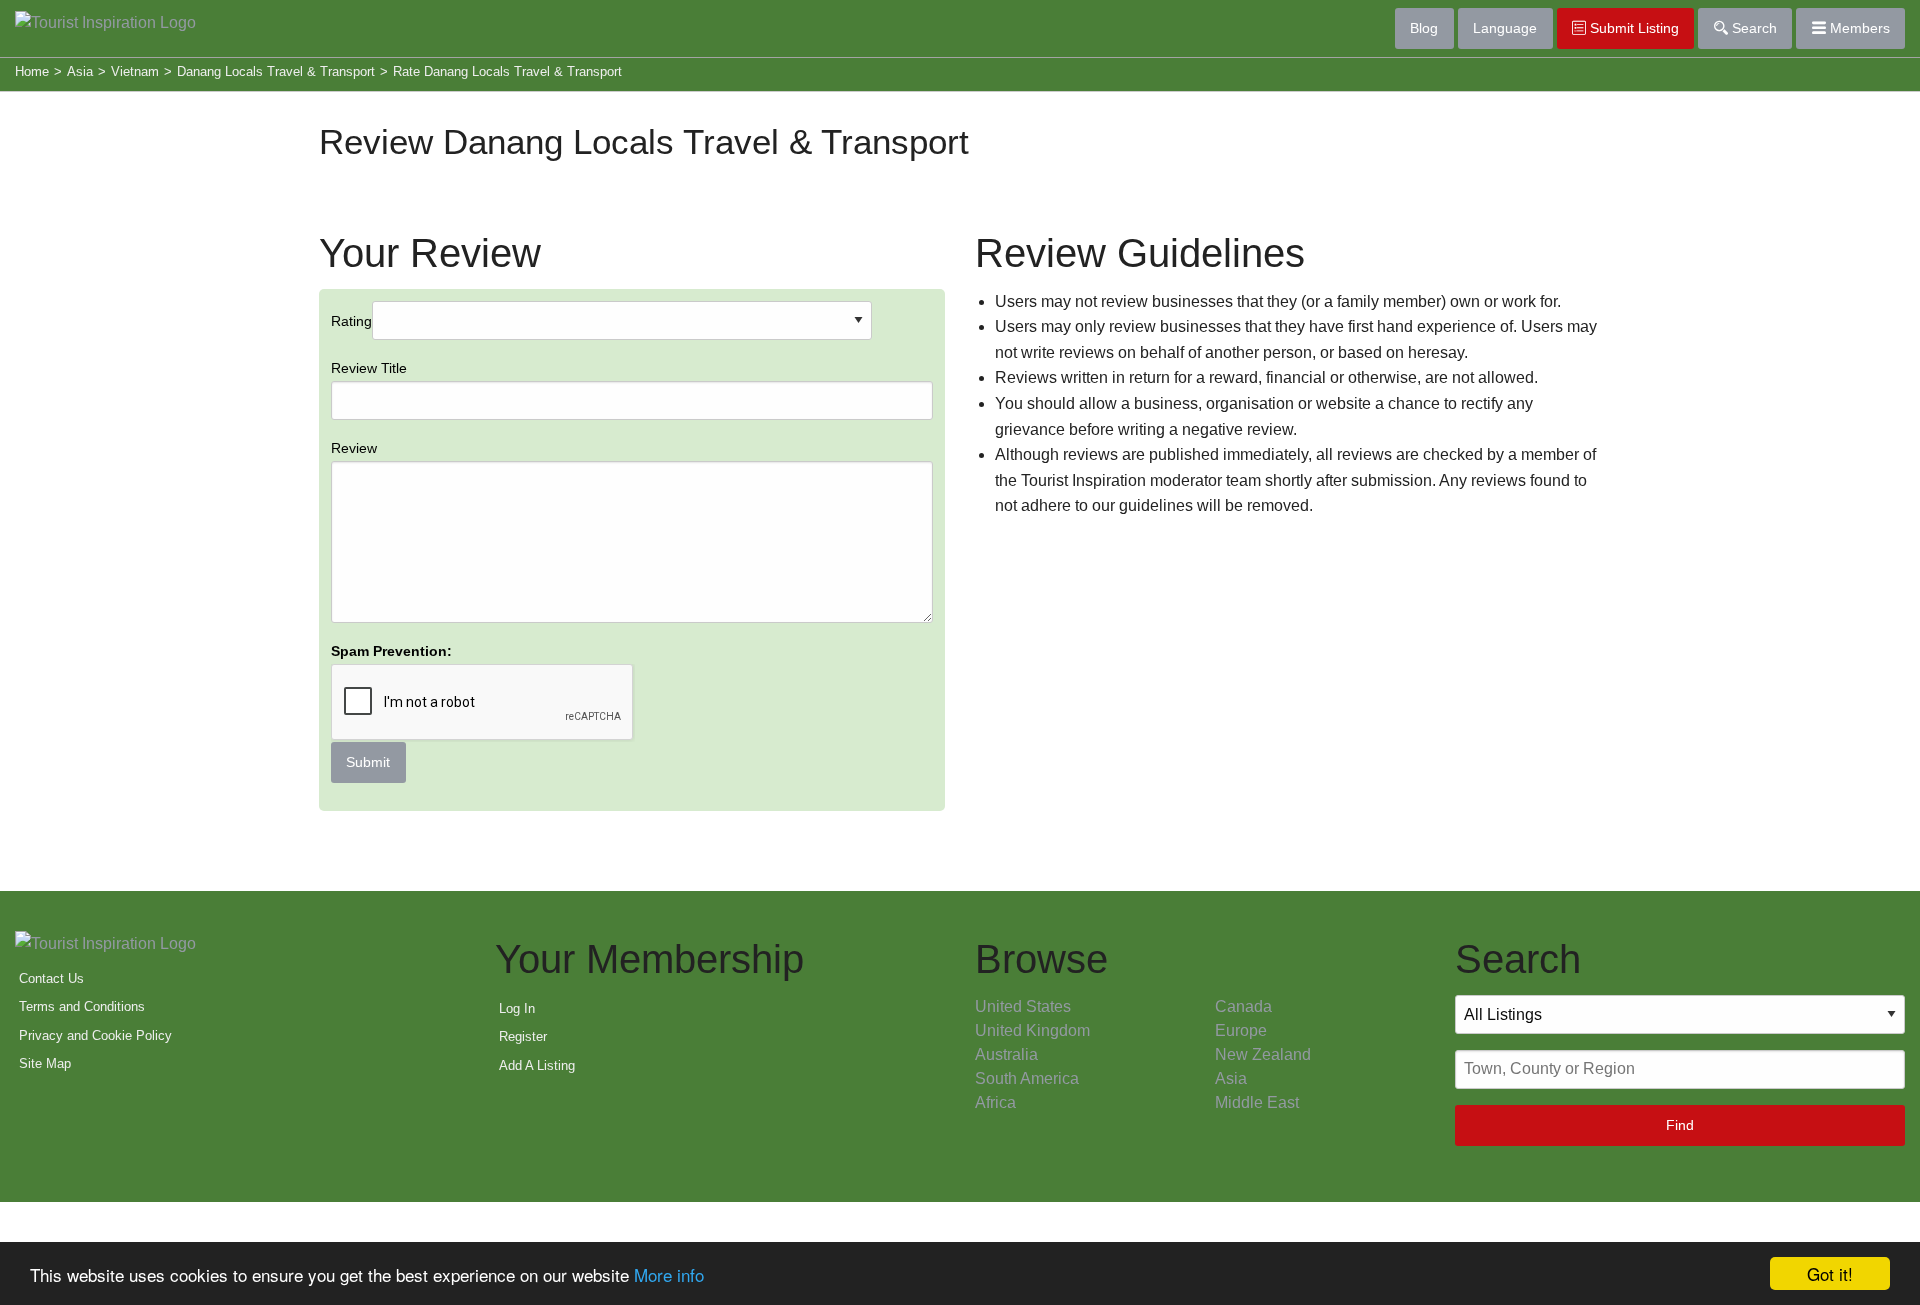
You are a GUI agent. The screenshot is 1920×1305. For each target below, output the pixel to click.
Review (354, 448)
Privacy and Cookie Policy (95, 1035)
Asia (1231, 1078)
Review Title (369, 368)
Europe (1241, 1030)
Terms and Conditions (82, 1006)
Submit (368, 762)
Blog (1424, 28)
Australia (1006, 1054)
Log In (517, 1008)
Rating (391, 542)
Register (523, 1036)
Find (1680, 1125)
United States (1023, 1006)
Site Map (45, 1063)
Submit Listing (1632, 28)
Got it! (1830, 1273)
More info (669, 1274)
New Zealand (1263, 1054)
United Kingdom (1032, 1030)
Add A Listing (537, 1065)
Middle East (1257, 1102)
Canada (1243, 1006)
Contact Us (51, 978)
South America (1027, 1078)
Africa (995, 1102)
